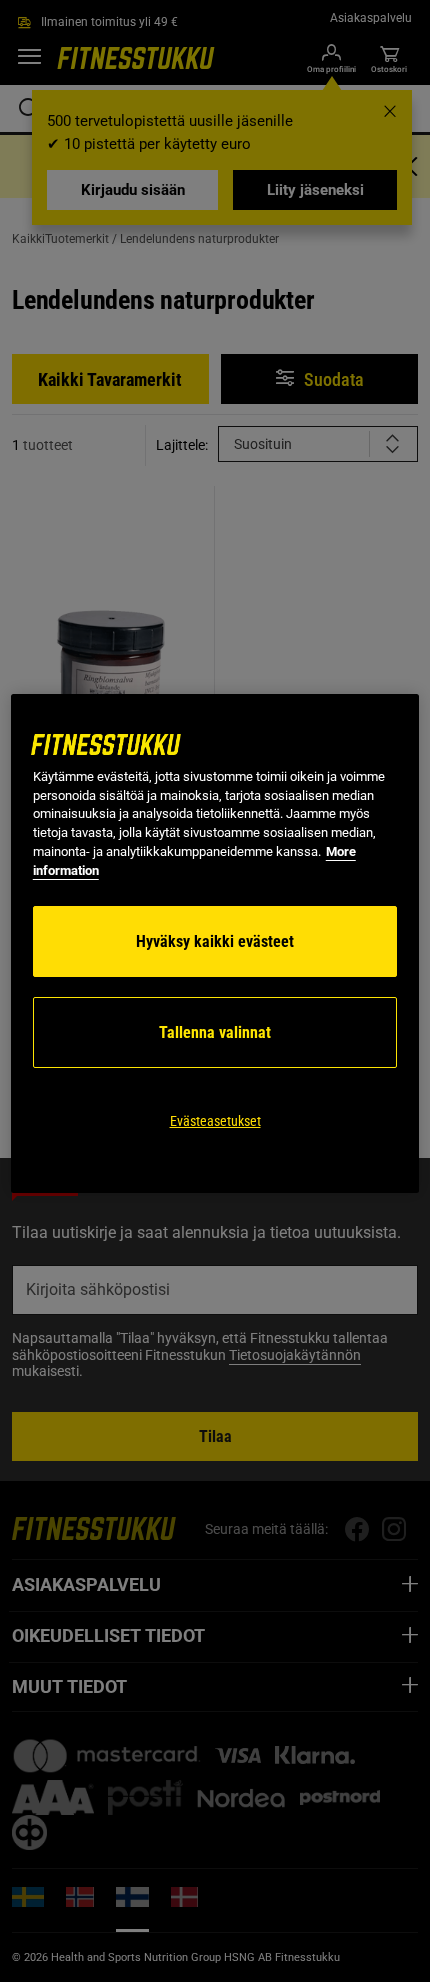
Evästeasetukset (215, 1121)
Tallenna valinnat (215, 1032)
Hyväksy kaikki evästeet (215, 941)
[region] (215, 944)
